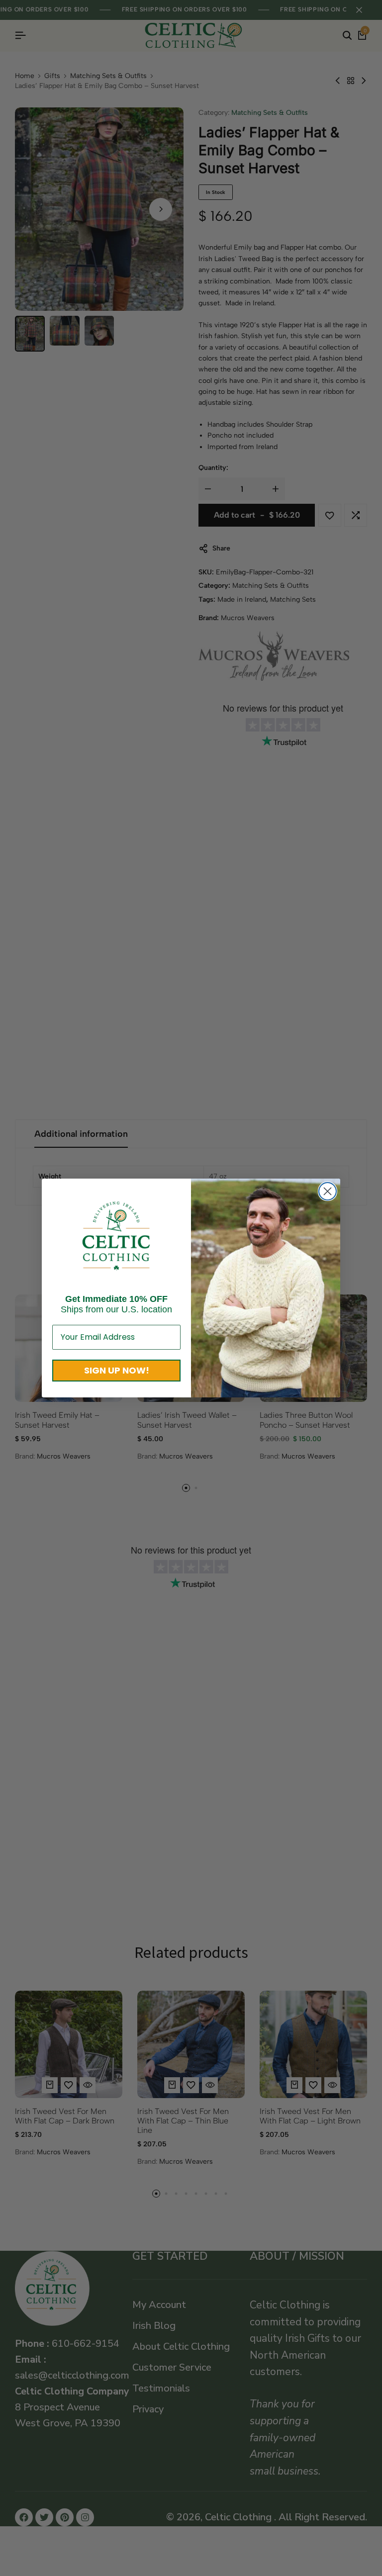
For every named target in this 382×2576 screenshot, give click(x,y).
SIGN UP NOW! (117, 1370)
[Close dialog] (328, 1191)
